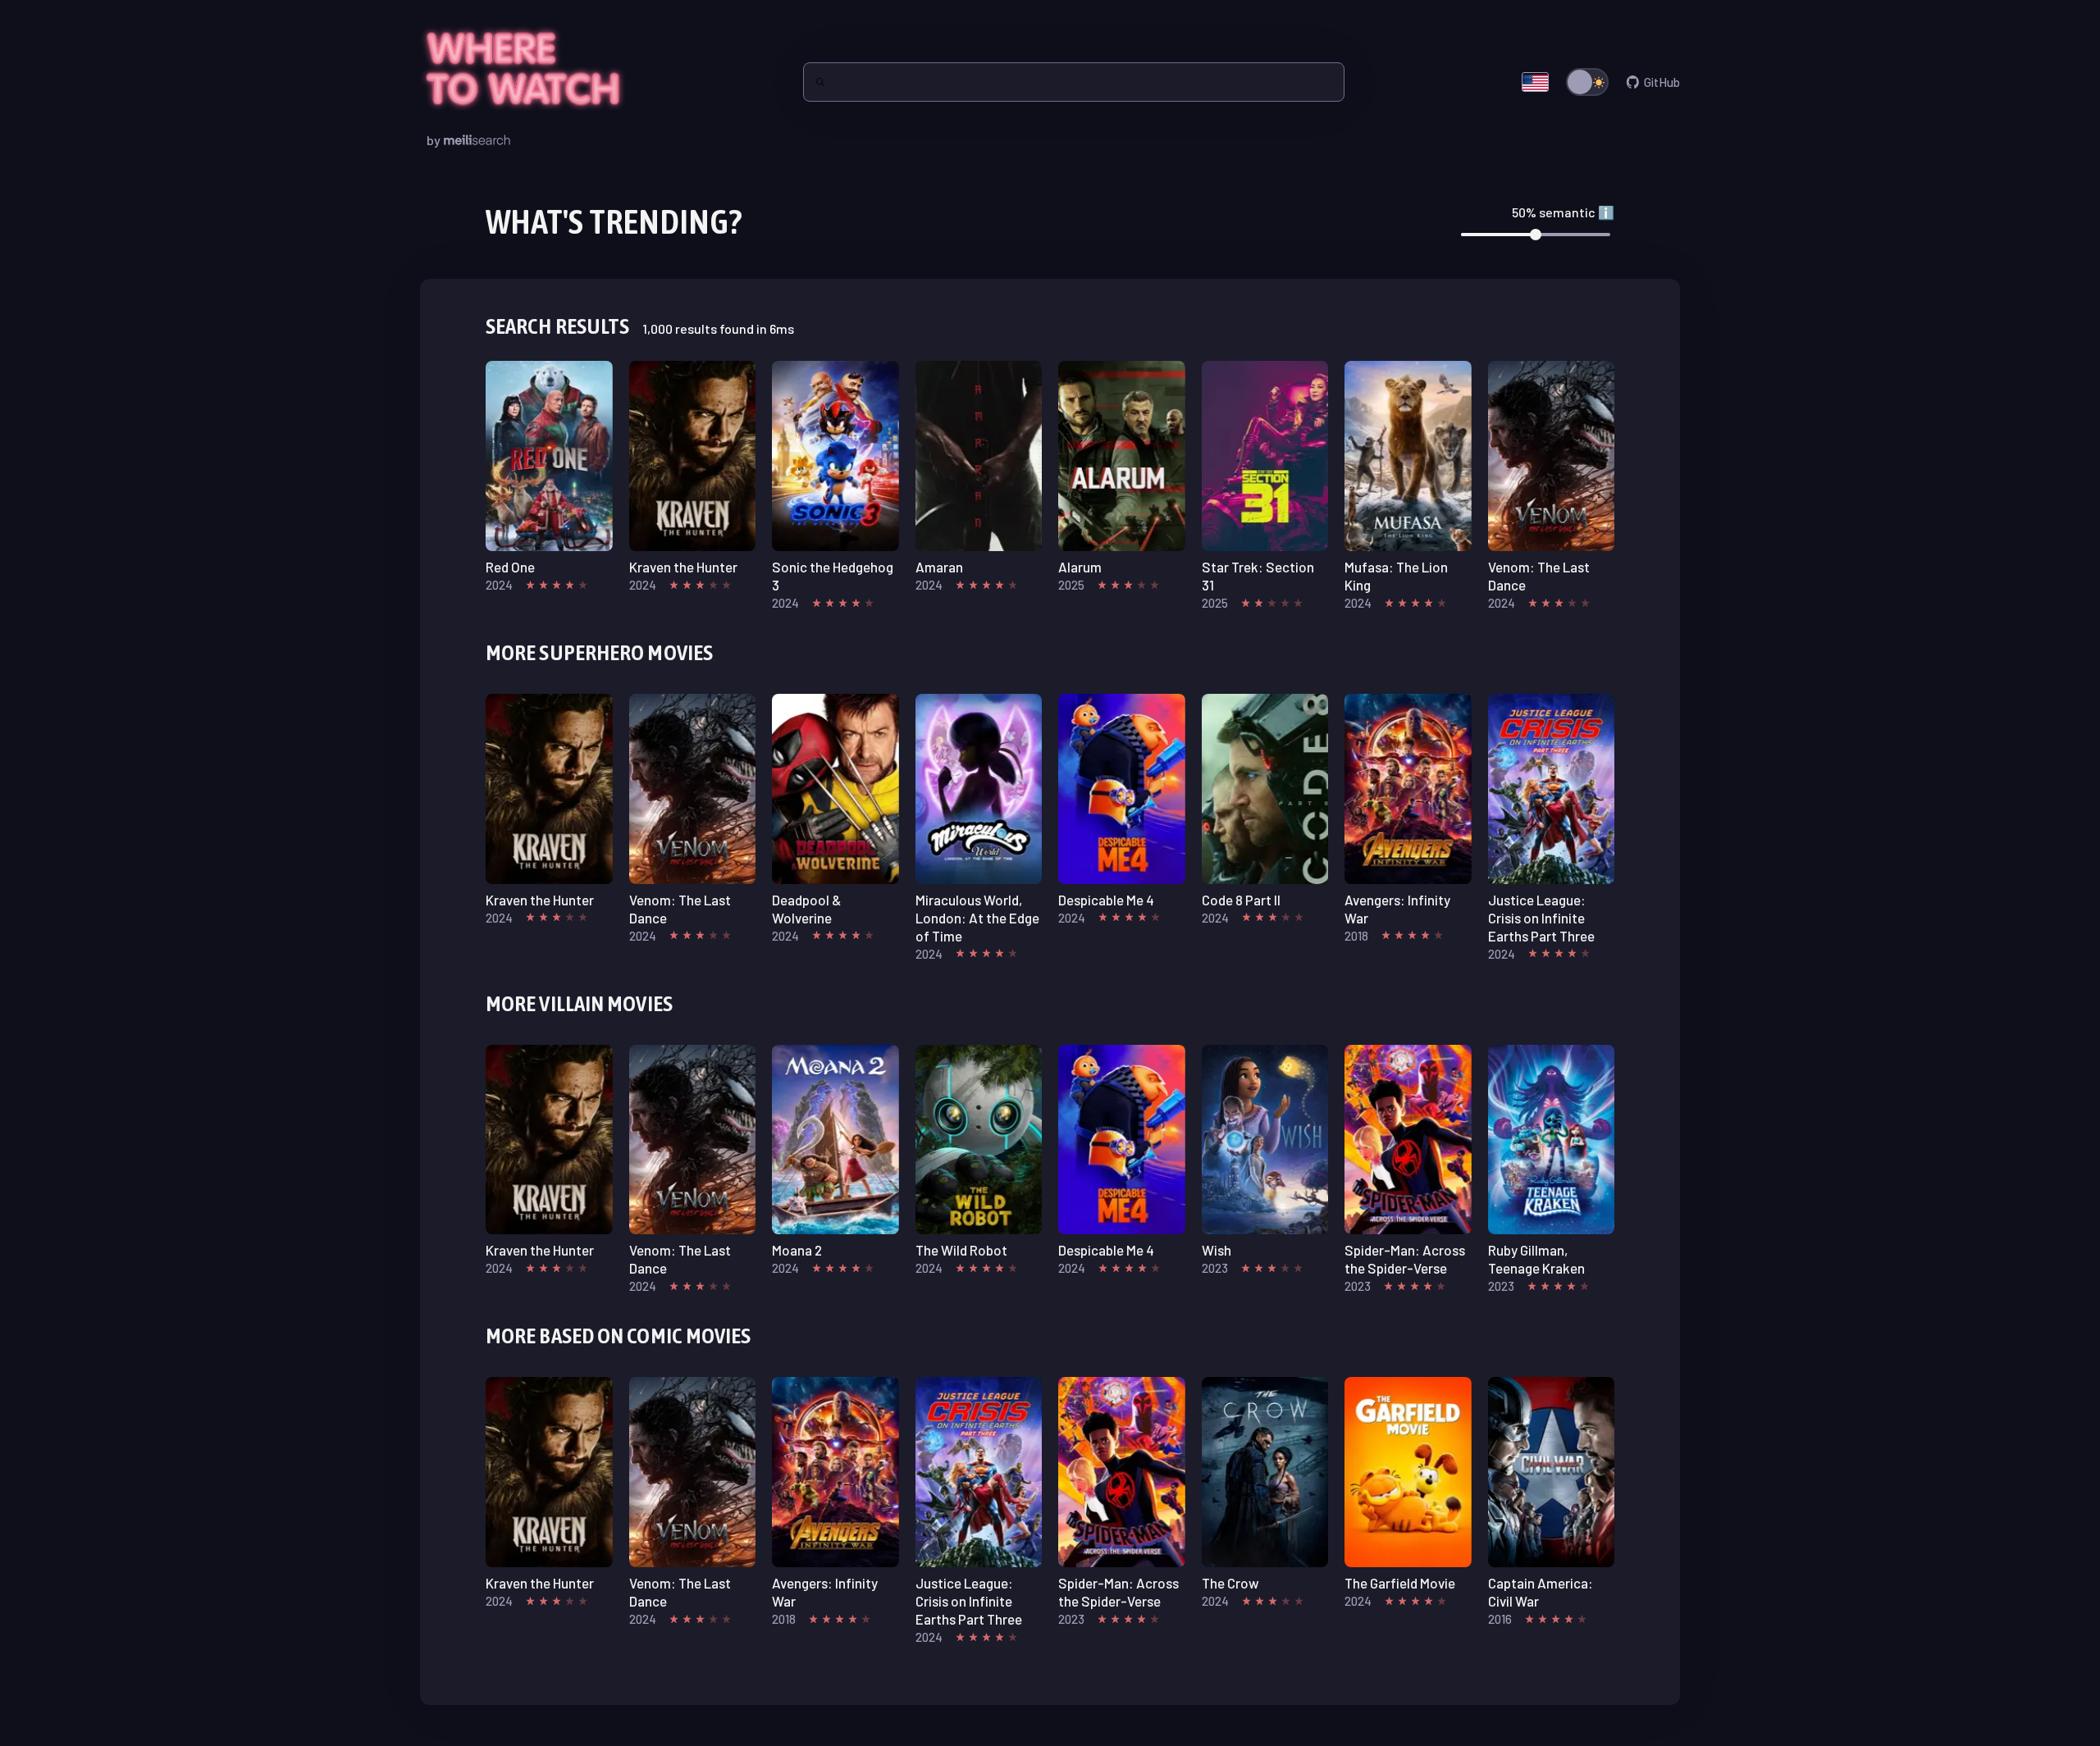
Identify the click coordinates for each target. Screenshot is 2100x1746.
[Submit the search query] (820, 82)
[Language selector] (1535, 82)
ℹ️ (1606, 212)
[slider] (1536, 235)
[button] (549, 477)
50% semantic (1563, 212)
